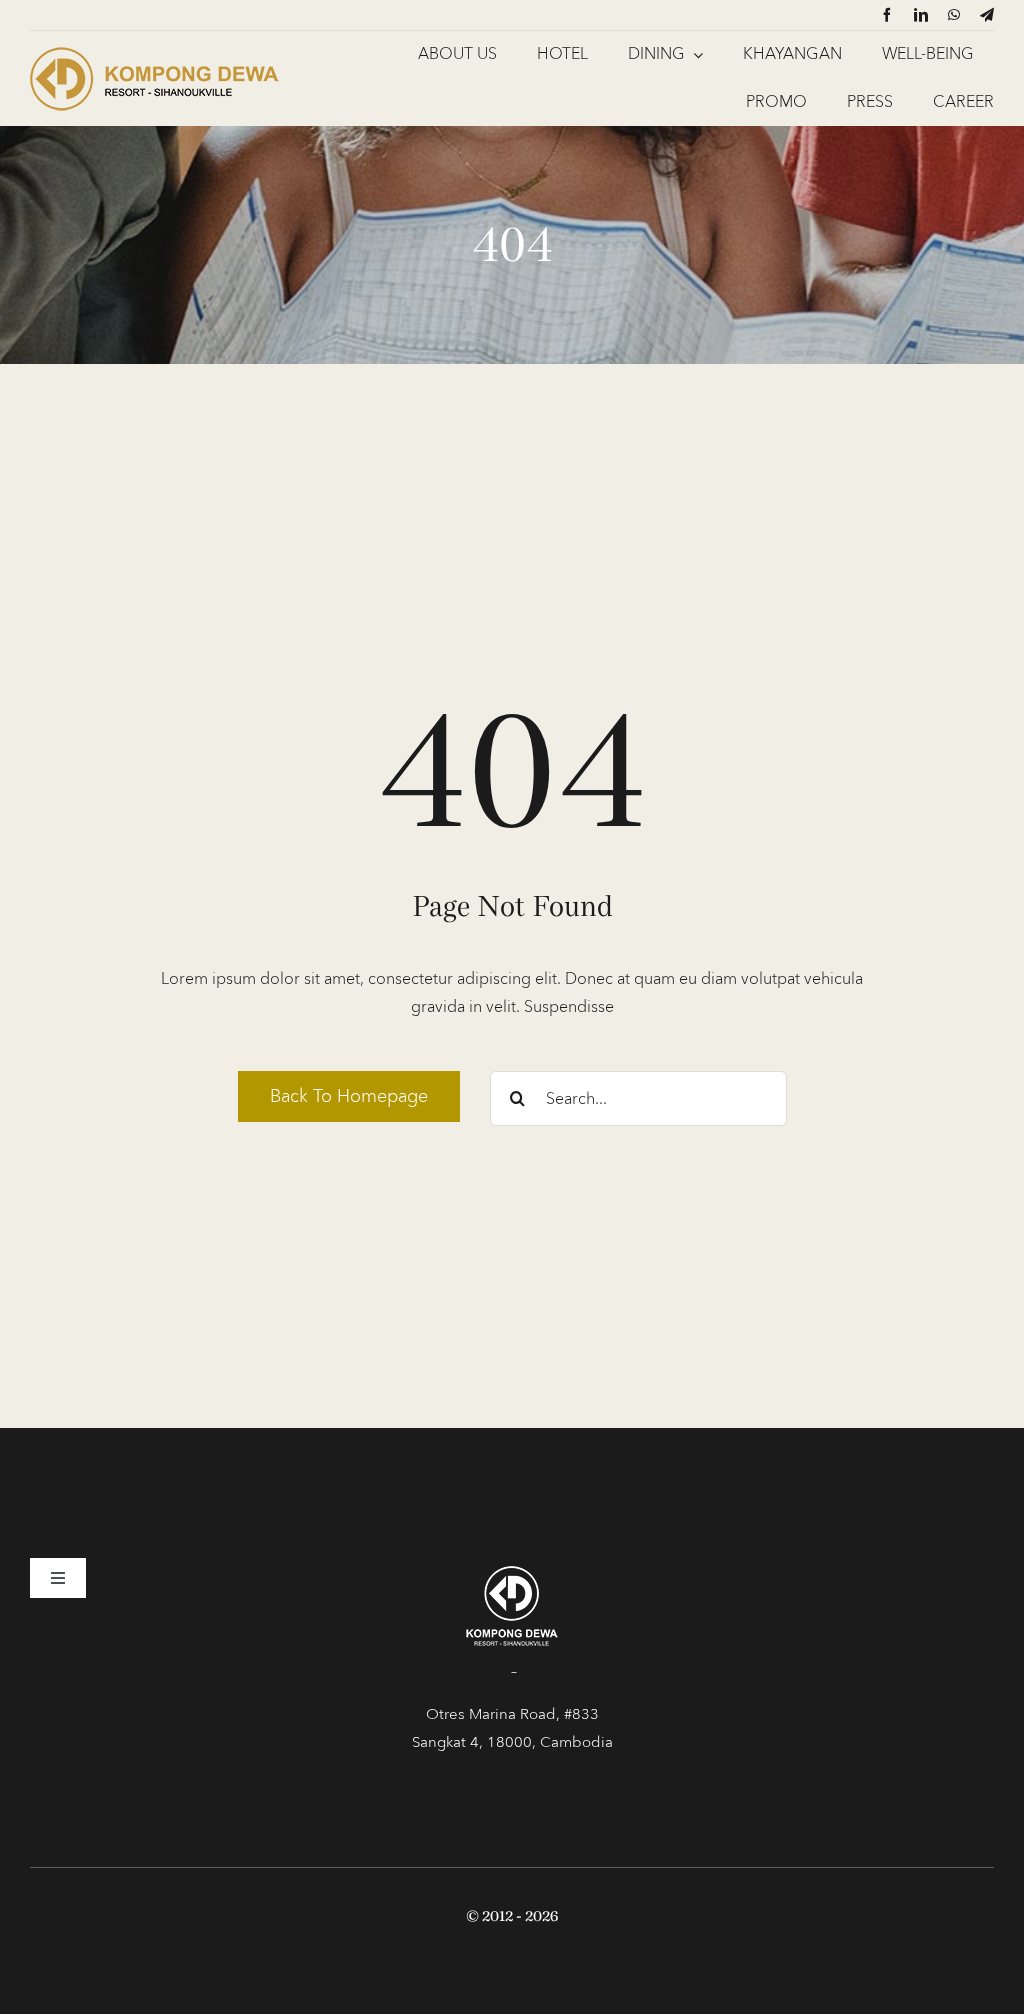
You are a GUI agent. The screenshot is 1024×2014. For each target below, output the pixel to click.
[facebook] (887, 15)
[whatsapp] (954, 15)
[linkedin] (921, 15)
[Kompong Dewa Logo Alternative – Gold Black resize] (155, 50)
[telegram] (987, 15)
